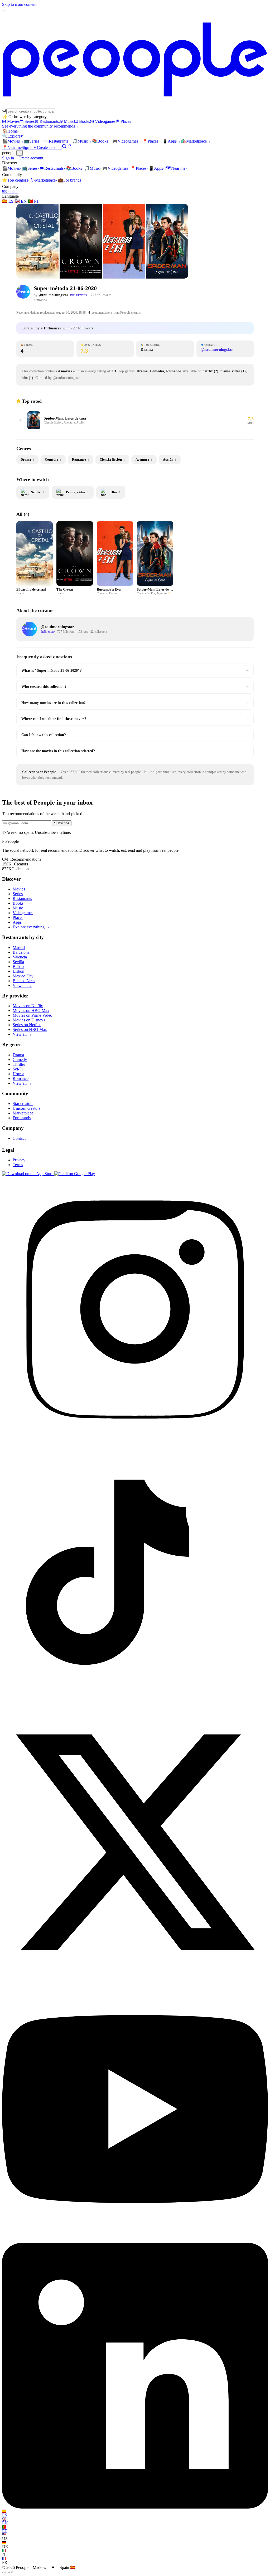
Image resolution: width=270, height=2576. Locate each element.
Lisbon (18, 971)
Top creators (16, 180)
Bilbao (18, 966)
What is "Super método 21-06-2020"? (135, 670)
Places (126, 121)
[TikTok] (135, 1707)
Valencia (20, 957)
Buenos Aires (24, 981)
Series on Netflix (27, 1025)
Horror (18, 1074)
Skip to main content (19, 4)
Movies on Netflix (28, 1006)
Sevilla (18, 962)
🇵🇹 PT (33, 201)
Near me (176, 168)
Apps (172, 141)
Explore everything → (31, 927)
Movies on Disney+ (29, 1020)
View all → (22, 985)
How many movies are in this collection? (135, 703)
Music (69, 121)
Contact (10, 191)
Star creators (23, 1104)
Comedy (20, 1060)
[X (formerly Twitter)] (135, 1974)
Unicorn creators (26, 1108)
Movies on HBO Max (31, 1011)
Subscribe (62, 823)
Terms (18, 1165)
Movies (13, 121)
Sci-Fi (18, 1069)
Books (85, 121)
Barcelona (21, 952)
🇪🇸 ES (8, 201)
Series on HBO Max (30, 1029)
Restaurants (49, 121)
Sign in (28, 147)
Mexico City (23, 976)
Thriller (19, 1064)
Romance (21, 1078)
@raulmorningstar (53, 295)
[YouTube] (135, 2240)
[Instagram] (135, 1440)
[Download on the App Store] (28, 1174)
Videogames (105, 121)
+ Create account (48, 147)
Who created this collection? (135, 686)
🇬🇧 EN (21, 201)
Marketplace (196, 141)
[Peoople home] (135, 106)
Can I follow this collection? (135, 735)
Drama (18, 1055)
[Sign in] (70, 147)
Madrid (19, 948)
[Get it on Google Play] (75, 1174)
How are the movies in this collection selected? (135, 751)
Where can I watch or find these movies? (135, 719)
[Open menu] (4, 11)
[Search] (64, 147)
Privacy (19, 1160)
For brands (70, 180)
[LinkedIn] (135, 2507)
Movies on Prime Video (32, 1015)
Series (30, 121)
